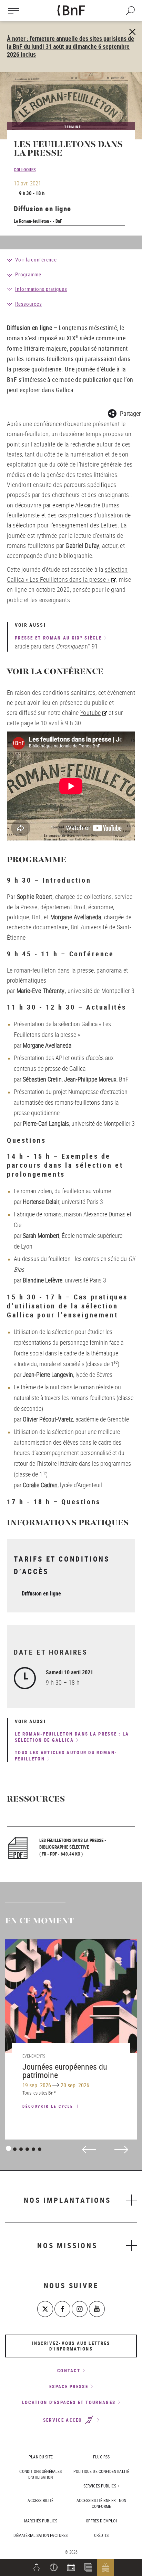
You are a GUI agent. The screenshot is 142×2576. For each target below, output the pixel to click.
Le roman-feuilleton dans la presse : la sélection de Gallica (72, 1737)
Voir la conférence (36, 259)
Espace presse (69, 2386)
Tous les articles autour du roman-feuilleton (66, 1756)
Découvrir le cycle (49, 2106)
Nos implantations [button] (67, 2200)
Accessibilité (40, 2500)
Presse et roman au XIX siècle (58, 638)
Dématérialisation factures (40, 2535)
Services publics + (102, 2486)
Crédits (101, 2535)
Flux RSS (101, 2457)
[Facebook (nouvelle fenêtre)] (62, 2309)
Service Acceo (64, 2420)
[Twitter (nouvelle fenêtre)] (45, 2309)
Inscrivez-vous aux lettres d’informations (71, 2346)
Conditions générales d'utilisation (40, 2474)
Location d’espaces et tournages (69, 2402)
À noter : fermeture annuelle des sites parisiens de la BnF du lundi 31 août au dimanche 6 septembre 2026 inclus (70, 46)
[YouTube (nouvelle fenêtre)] (97, 2309)
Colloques (25, 169)
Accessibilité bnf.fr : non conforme (101, 2503)
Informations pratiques (41, 289)
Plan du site (41, 2457)
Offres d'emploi (101, 2521)
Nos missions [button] (67, 2245)
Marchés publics (41, 2521)
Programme (28, 274)
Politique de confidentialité (101, 2471)
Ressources (29, 304)
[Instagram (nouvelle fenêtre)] (80, 2309)
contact (69, 2371)
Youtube (91, 712)
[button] (54, 2567)
